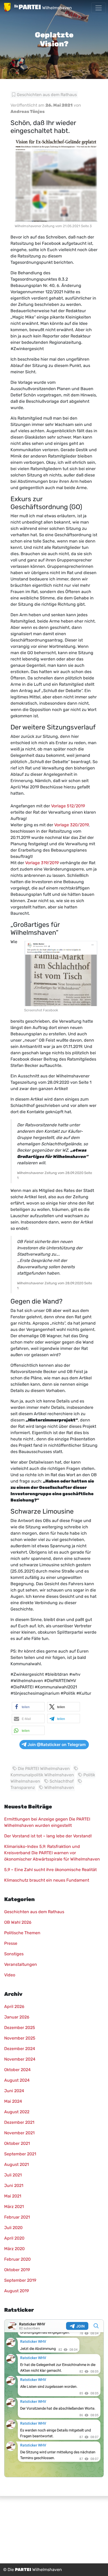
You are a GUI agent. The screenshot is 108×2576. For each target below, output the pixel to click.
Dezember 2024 (20, 2049)
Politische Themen (22, 1933)
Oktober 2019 (17, 2270)
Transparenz (23, 1787)
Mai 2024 (13, 2101)
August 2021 (17, 2164)
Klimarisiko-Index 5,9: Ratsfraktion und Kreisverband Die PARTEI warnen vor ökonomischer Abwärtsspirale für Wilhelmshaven (52, 1853)
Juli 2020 (13, 2228)
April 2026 (14, 2006)
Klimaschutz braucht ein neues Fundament (47, 1880)
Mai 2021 (13, 2196)
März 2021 (14, 2207)
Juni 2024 (14, 2091)
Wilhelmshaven (59, 1787)
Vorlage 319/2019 (42, 863)
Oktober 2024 (17, 2070)
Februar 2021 (17, 2217)
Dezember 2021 (19, 2122)
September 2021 (20, 2154)
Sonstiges (14, 1954)
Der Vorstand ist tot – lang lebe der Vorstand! (48, 1836)
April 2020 (14, 2238)
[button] (28, 1707)
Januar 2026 (17, 2017)
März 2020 (14, 2249)
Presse (11, 1943)
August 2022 (17, 2112)
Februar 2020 (17, 2259)
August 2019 (17, 2291)
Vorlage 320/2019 (71, 825)
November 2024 (20, 2059)
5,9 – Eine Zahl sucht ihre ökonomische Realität (50, 1870)
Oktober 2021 (17, 2143)
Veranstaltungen (21, 1964)
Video (10, 1975)
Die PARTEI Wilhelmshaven (44, 1769)
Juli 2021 (13, 2175)
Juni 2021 (14, 2185)
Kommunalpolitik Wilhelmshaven (42, 1775)
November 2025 (20, 2038)
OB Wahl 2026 (18, 1922)
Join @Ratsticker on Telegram (57, 1745)
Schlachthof (62, 1781)
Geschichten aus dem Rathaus (47, 95)
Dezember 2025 (20, 2028)
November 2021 (19, 2133)
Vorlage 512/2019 (68, 806)
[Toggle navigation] (99, 8)
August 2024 (17, 2080)
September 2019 (20, 2280)
